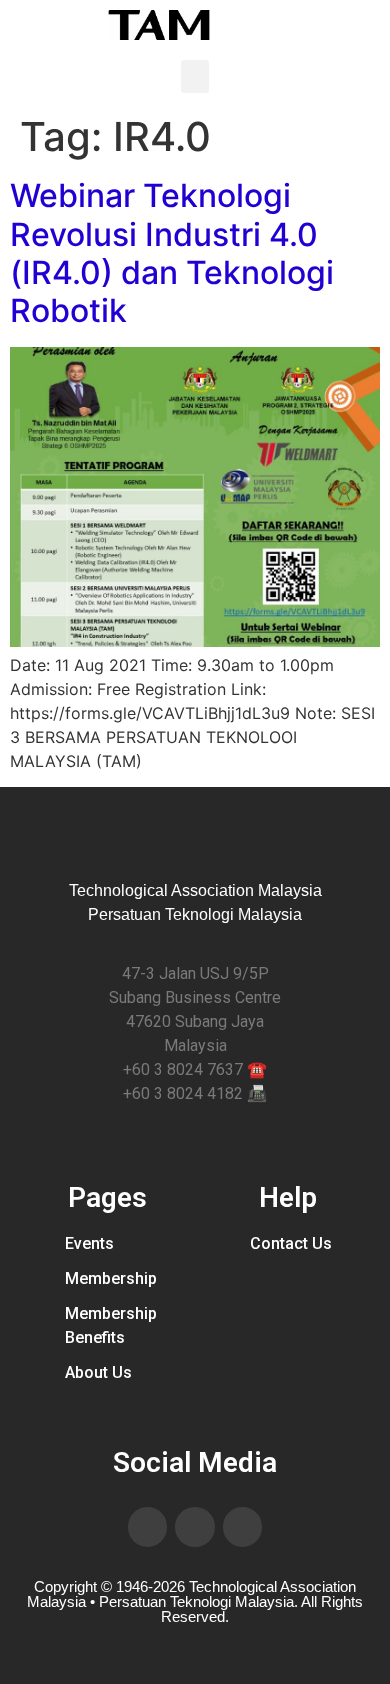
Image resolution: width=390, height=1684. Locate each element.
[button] (195, 76)
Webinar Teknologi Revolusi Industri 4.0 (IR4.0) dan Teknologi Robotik (172, 253)
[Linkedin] (195, 1527)
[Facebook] (148, 1527)
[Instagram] (243, 1527)
